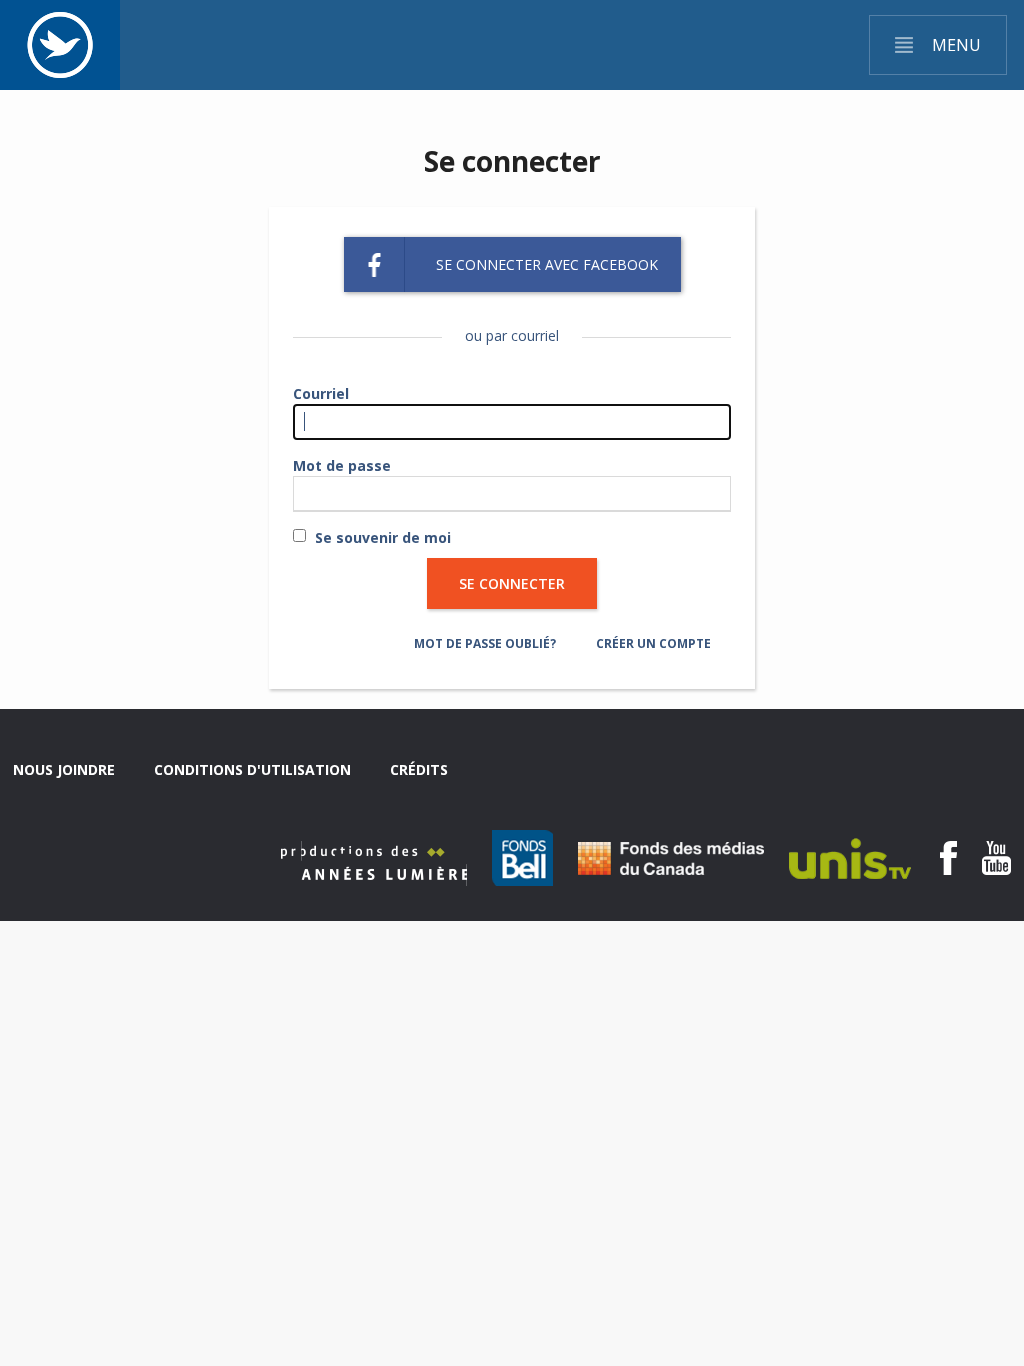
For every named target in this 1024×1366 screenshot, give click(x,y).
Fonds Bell (522, 858)
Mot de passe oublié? (485, 643)
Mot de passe (342, 465)
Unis (850, 858)
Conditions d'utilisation (252, 769)
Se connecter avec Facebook (547, 264)
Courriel (321, 393)
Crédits (419, 769)
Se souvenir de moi (383, 537)
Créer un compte (653, 643)
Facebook (948, 858)
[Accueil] (60, 45)
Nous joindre (64, 769)
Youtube (996, 858)
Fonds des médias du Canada (671, 858)
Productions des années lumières (374, 863)
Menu (956, 45)
